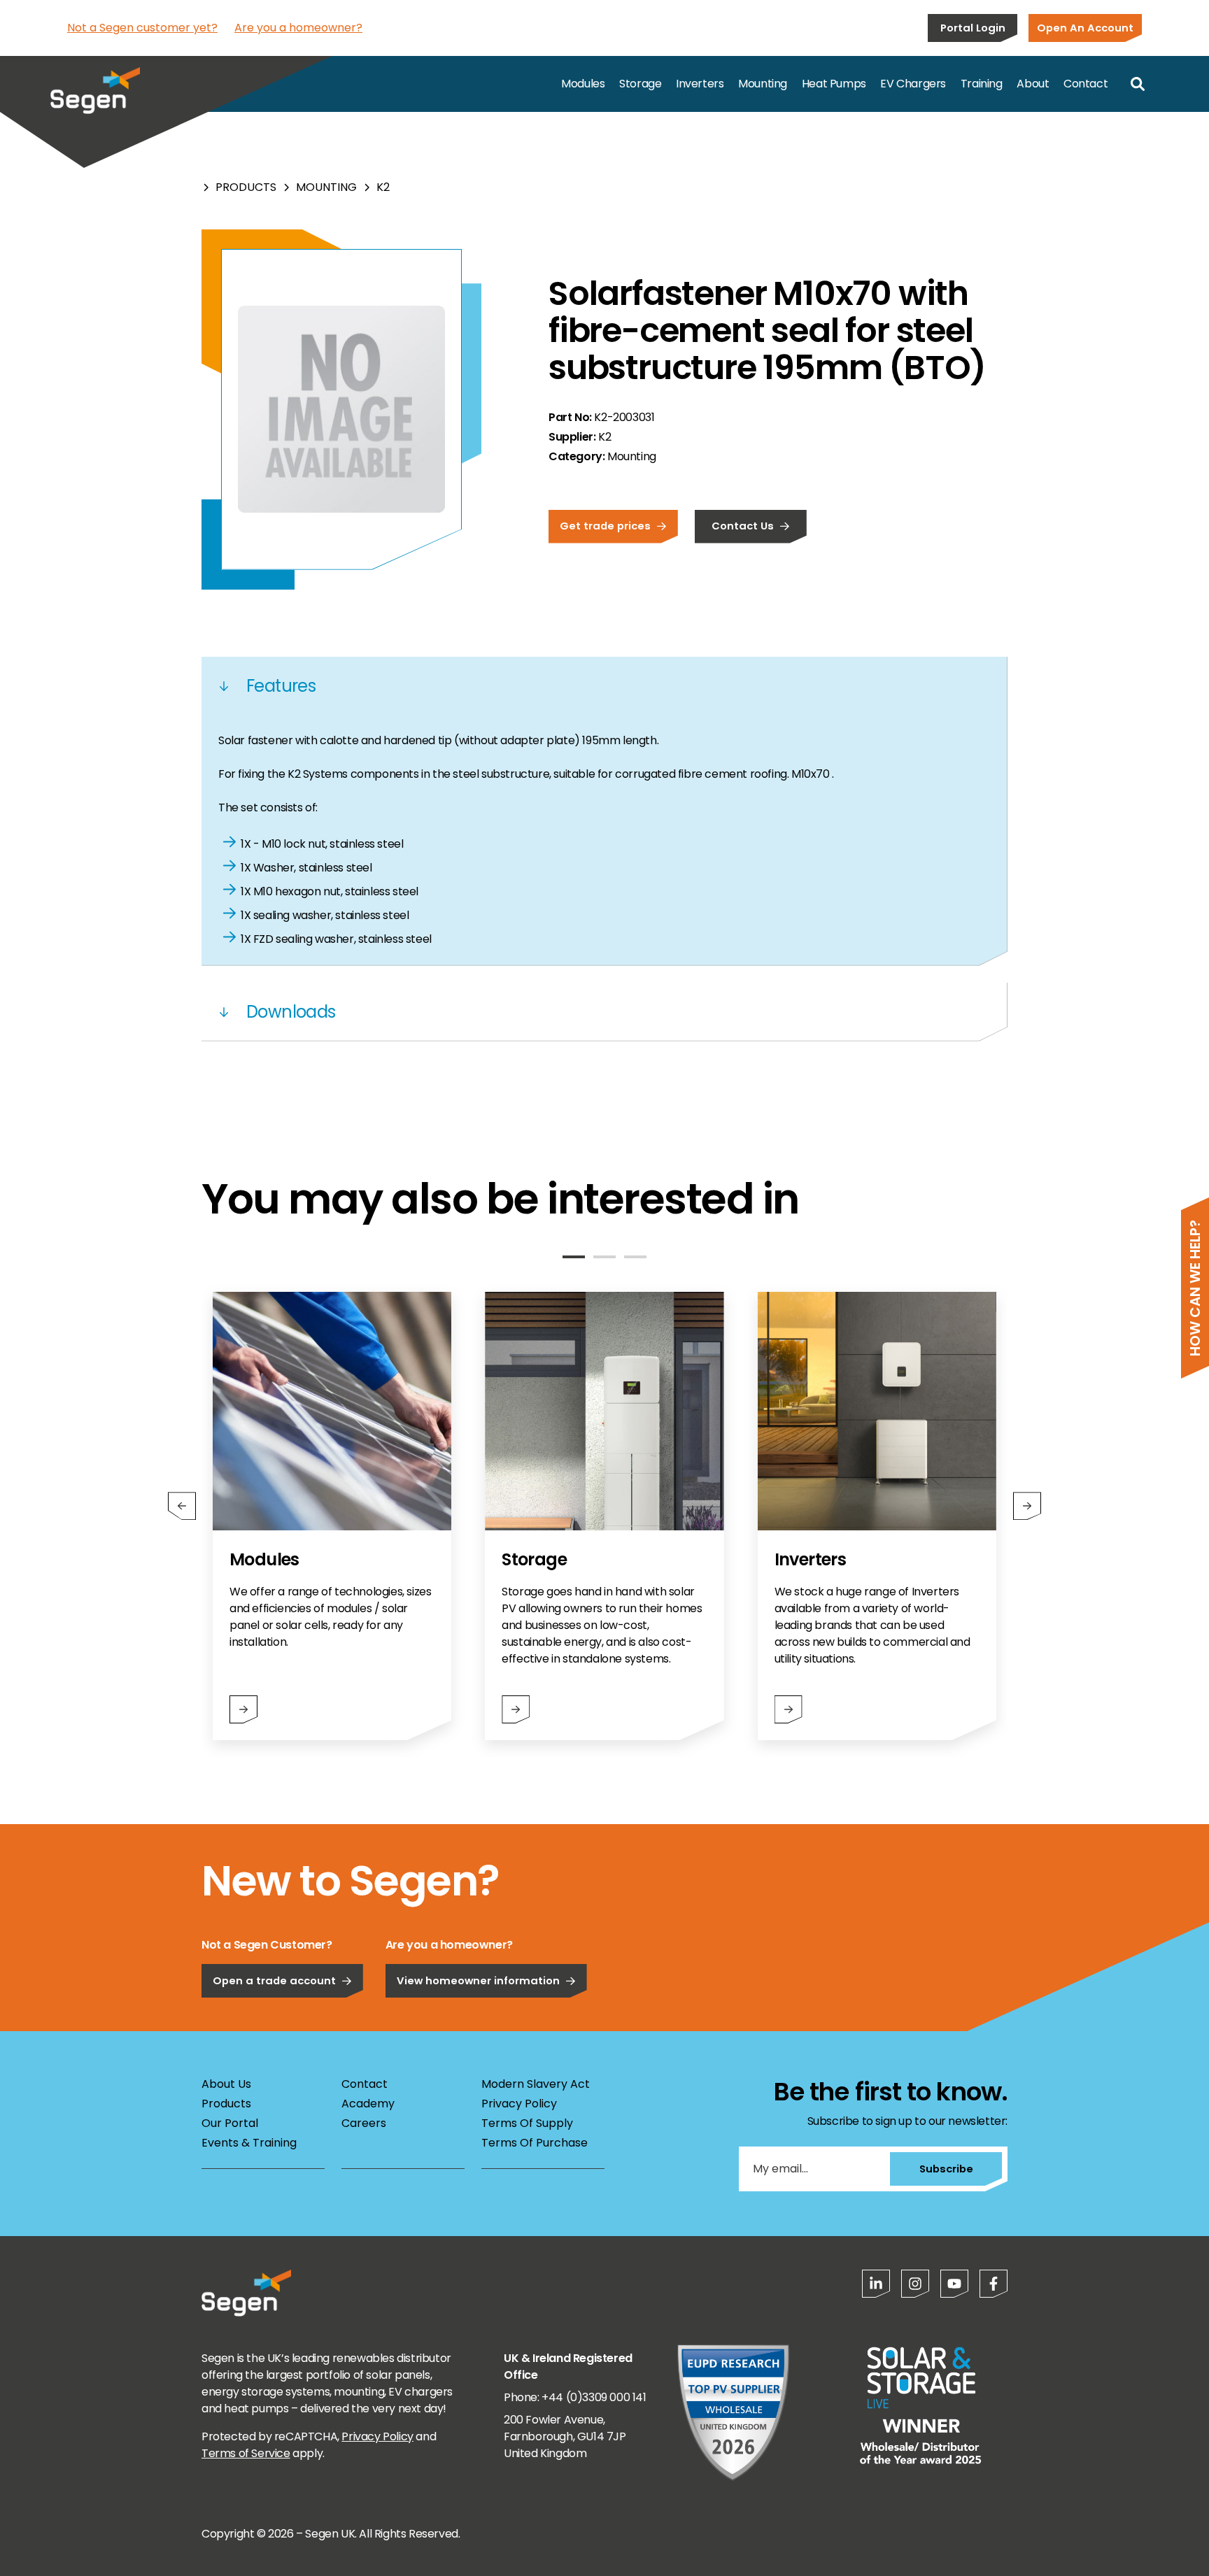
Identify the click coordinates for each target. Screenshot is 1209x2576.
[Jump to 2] (604, 1257)
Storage (640, 84)
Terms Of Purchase (535, 2143)
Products (246, 187)
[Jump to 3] (635, 1257)
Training (982, 84)
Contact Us (743, 526)
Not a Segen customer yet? (142, 28)
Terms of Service (246, 2453)
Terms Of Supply (527, 2123)
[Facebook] (994, 2284)
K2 (383, 187)
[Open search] (1138, 84)
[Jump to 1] (574, 1257)
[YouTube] (954, 2284)
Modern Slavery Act (536, 2084)
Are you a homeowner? (298, 28)
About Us (226, 2084)
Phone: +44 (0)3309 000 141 (575, 2397)
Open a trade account (274, 1980)
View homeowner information (478, 1980)
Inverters (700, 84)
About (1033, 84)
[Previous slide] (182, 1506)
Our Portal (230, 2123)
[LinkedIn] (876, 2284)
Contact (1086, 84)
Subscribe (946, 2169)
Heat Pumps (834, 84)
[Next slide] (1027, 1506)
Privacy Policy (519, 2104)
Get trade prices (605, 526)
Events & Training (249, 2143)
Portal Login (973, 28)
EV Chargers (913, 84)
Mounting (763, 84)
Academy (368, 2104)
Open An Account (1085, 28)
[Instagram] (915, 2284)
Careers (364, 2123)
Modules (583, 84)
